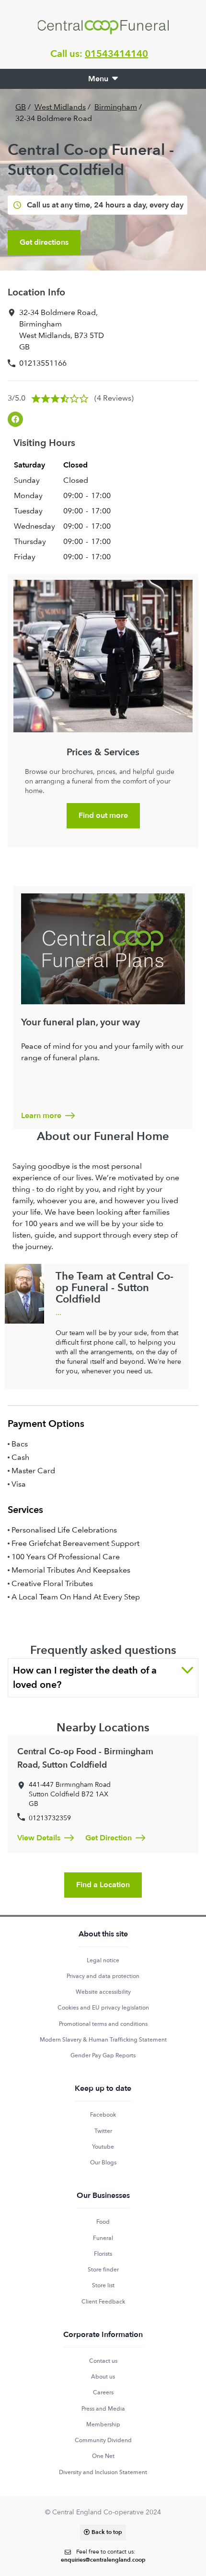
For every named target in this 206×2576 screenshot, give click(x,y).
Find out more (103, 815)
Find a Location (103, 1885)
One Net (103, 2456)
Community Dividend (103, 2440)
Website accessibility (103, 1992)
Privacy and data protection (103, 1976)
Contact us (103, 2361)
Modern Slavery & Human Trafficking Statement (103, 2040)
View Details (39, 1838)
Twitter (103, 2131)
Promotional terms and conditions (103, 2024)
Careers (103, 2392)
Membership (103, 2424)
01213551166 (43, 363)
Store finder (103, 2270)
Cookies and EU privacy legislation (103, 2008)
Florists (103, 2254)
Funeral (103, 2238)
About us (103, 2377)
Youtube (103, 2147)
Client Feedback (103, 2302)
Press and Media (103, 2409)
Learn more (41, 1116)
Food (103, 2222)
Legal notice (103, 1960)
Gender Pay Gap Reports (103, 2055)
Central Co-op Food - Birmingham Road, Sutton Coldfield (85, 1758)
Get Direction (109, 1838)
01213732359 (50, 1818)
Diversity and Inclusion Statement (103, 2472)
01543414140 (116, 54)
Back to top (107, 2532)
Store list (103, 2285)
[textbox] (103, 2556)
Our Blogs (103, 2163)
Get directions (44, 242)
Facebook (103, 2115)
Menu (98, 79)
